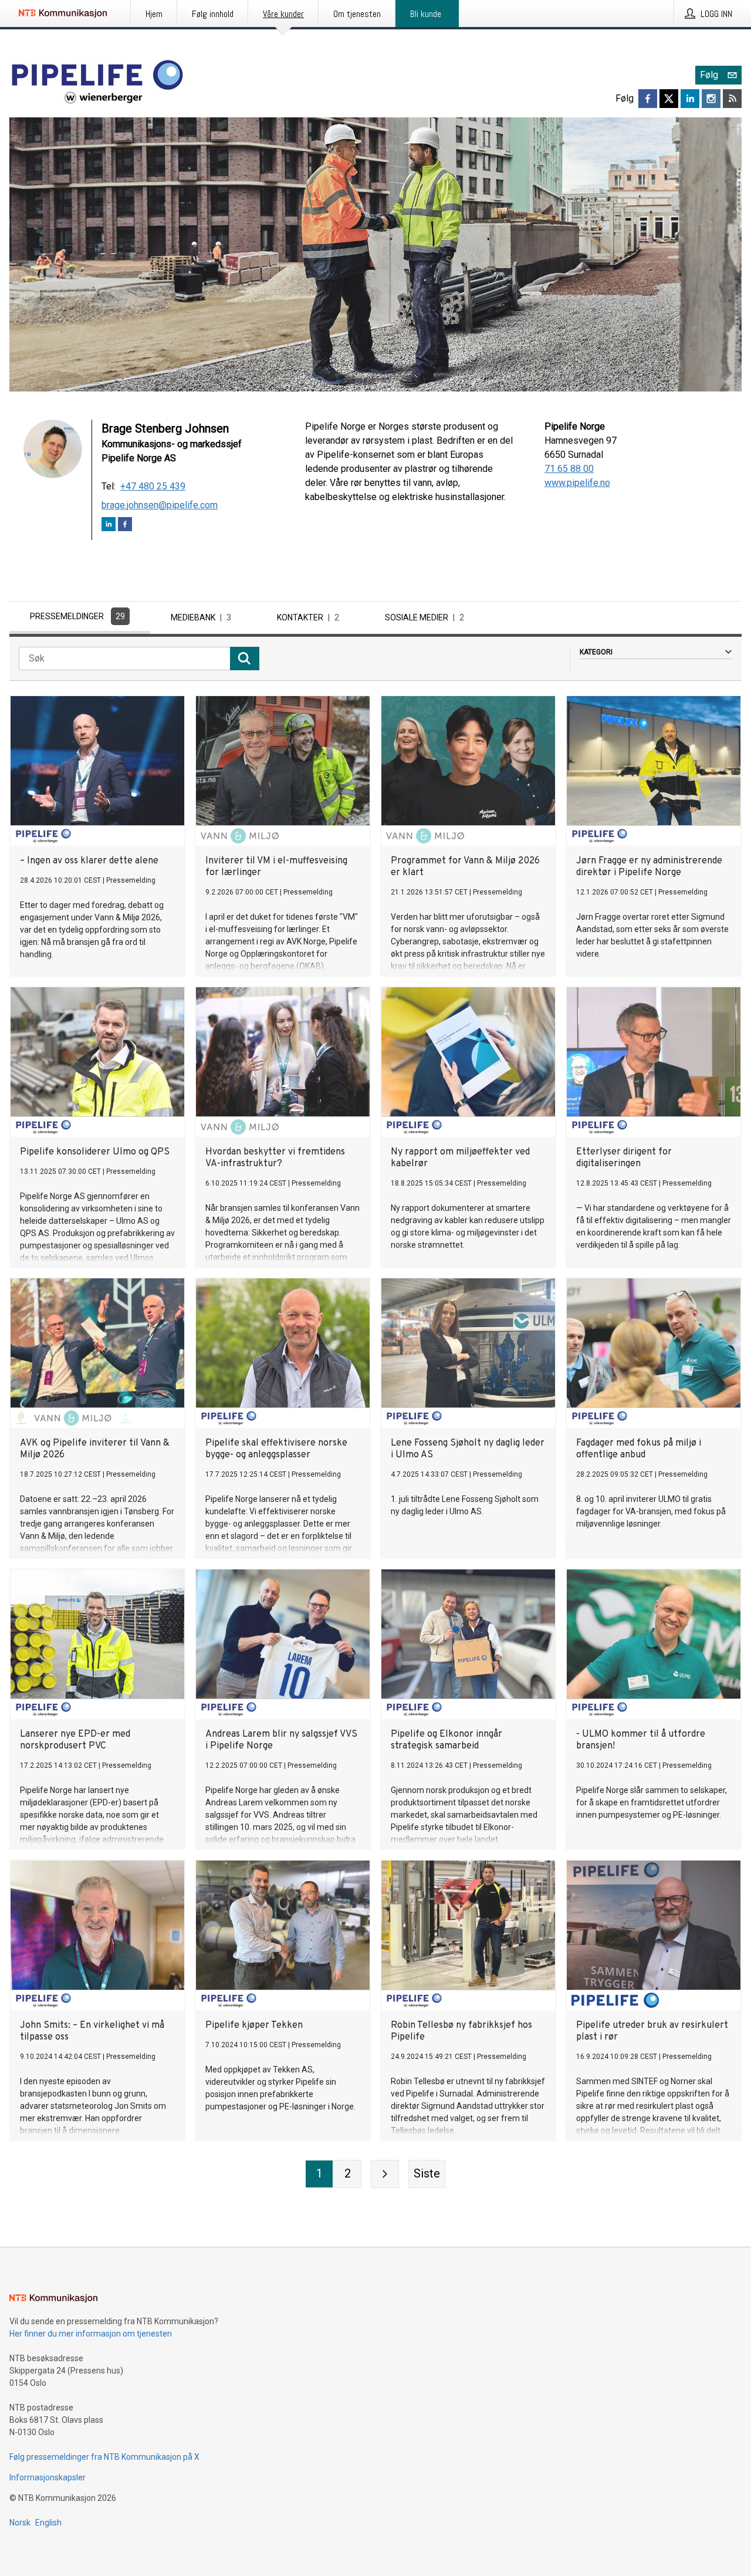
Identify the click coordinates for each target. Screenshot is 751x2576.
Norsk (20, 2523)
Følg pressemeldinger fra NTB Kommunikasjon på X (104, 2457)
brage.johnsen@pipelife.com (160, 505)
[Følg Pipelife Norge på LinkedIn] (690, 99)
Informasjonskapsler (48, 2477)
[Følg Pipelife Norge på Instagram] (711, 99)
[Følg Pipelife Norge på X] (669, 99)
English (48, 2523)
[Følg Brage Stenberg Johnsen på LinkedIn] (109, 526)
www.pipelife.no (577, 483)
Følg (709, 75)
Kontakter (308, 617)
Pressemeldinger (77, 616)
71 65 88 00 (569, 469)
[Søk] (245, 659)
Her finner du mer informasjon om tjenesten (91, 2334)
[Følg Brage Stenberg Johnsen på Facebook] (125, 526)
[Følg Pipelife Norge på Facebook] (648, 99)
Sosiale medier (424, 617)
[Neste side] (385, 2174)
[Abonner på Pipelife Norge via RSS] (732, 99)
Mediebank (201, 617)
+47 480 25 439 (153, 486)
